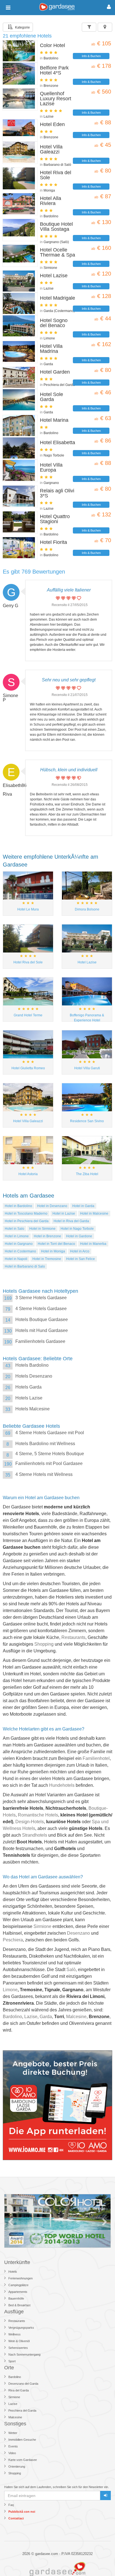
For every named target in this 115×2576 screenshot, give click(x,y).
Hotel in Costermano (20, 1251)
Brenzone (51, 86)
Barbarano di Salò (57, 165)
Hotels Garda (28, 1387)
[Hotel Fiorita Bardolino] (20, 548)
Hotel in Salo (15, 1229)
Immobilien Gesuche (22, 2440)
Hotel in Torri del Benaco (56, 1244)
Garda (48, 364)
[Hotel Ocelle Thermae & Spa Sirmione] (20, 256)
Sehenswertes (18, 2348)
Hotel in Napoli (16, 1259)
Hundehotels (62, 1785)
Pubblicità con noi (22, 2512)
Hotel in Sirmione (42, 1229)
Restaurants (73, 1637)
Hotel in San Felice (81, 1259)
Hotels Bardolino (32, 1365)
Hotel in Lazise (64, 1214)
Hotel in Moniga (53, 1251)
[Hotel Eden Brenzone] (20, 130)
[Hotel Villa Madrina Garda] (20, 352)
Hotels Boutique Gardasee (42, 1320)
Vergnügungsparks (21, 2328)
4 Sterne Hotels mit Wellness (44, 1474)
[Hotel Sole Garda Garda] (20, 400)
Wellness (15, 2334)
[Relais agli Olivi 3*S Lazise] (20, 497)
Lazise (49, 117)
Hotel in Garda (83, 1206)
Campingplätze (18, 2285)
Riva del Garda (19, 2390)
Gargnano (51, 483)
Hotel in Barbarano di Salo (25, 1266)
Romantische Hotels (38, 1815)
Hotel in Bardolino (18, 1206)
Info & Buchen (91, 56)
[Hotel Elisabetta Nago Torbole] (20, 448)
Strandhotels (35, 1835)
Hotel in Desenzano (52, 1206)
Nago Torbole (54, 455)
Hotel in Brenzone (47, 1236)
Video (12, 2453)
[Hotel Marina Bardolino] (20, 426)
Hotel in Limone (17, 1236)
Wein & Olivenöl (19, 2341)
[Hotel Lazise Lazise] (20, 281)
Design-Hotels (30, 1822)
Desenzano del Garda (23, 2384)
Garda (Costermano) (59, 311)
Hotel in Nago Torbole (77, 1229)
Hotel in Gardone (79, 1236)
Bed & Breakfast (19, 2305)
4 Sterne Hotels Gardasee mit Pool (50, 1433)
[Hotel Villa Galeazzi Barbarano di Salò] (20, 153)
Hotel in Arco (80, 1251)
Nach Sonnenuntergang (24, 2354)
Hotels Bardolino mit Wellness (45, 1444)
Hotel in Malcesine (94, 1214)
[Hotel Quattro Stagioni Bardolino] (20, 522)
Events (13, 2446)
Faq (11, 2505)
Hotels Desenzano (34, 1376)
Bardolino (51, 58)
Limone (49, 338)
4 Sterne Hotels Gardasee (41, 1309)
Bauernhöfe (16, 2298)
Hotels (13, 2272)
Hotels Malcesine (33, 1409)
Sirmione (50, 268)
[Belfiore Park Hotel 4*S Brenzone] (20, 74)
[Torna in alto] (99, 2560)
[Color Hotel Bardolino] (20, 51)
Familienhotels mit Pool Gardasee (49, 1463)
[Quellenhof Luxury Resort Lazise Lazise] (20, 99)
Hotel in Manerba (93, 1244)
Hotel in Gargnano (19, 1244)
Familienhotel (96, 1758)
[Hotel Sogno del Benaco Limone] (20, 326)
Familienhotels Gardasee (40, 1341)
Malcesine (76, 2017)
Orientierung (17, 2466)
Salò (71, 1970)
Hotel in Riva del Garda (71, 1221)
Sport (12, 2361)
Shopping (44, 1644)
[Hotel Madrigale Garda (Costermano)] (20, 304)
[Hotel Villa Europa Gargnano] (20, 471)
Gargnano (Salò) (56, 242)
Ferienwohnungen (21, 2278)
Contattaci (16, 2518)
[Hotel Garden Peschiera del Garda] (20, 378)
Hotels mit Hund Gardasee (42, 1330)
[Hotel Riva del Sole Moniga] (20, 178)
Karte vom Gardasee (23, 2460)
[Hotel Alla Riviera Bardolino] (20, 204)
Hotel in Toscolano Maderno (26, 1214)
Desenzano (78, 1933)
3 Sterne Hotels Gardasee (41, 1298)
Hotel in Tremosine (47, 1259)
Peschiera (13, 1940)
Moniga (49, 190)
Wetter (13, 2433)
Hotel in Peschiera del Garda (27, 1221)
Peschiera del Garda (59, 385)
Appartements (18, 2292)
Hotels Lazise (29, 1398)
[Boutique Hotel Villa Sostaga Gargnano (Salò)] (20, 230)
